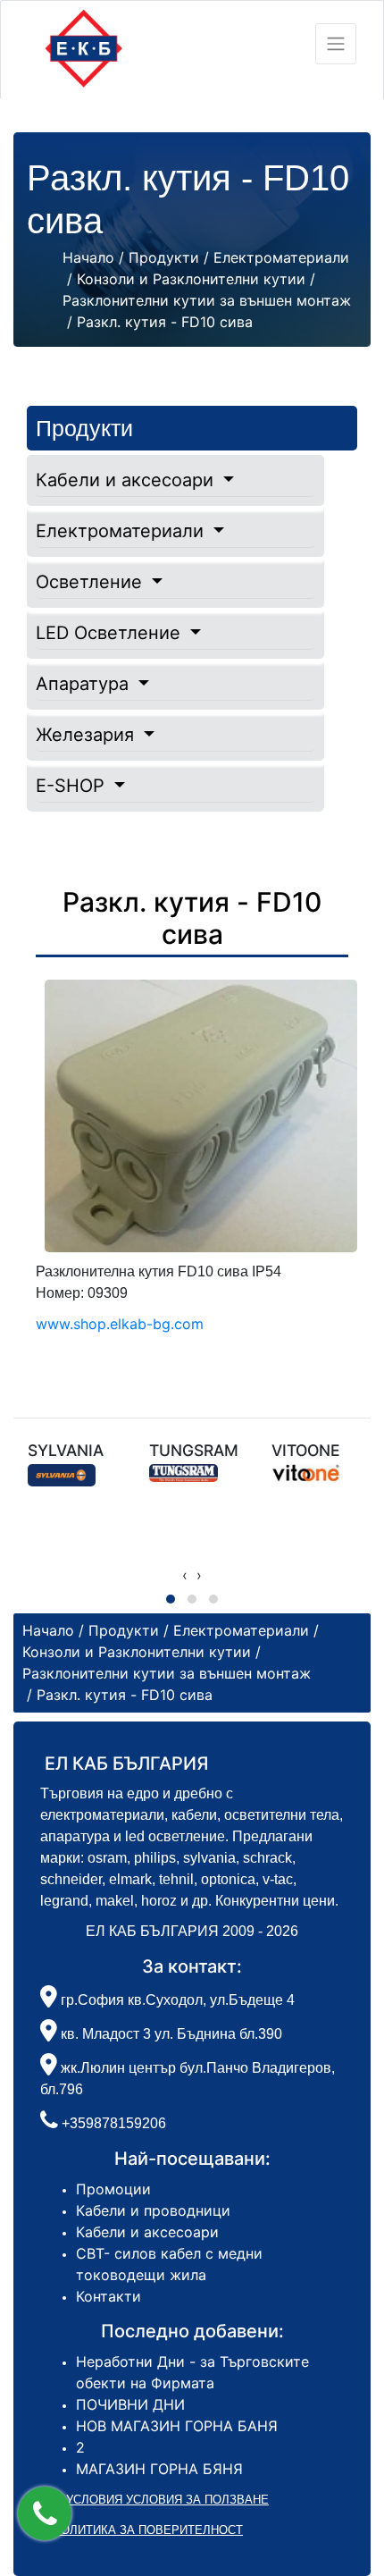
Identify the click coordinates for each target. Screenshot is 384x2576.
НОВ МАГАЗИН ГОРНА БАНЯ (177, 2426)
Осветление (92, 582)
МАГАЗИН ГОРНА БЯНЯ (159, 2469)
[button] (45, 2513)
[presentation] (185, 1575)
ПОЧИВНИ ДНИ (130, 2404)
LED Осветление (111, 633)
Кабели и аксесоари (127, 480)
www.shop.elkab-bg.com (120, 1324)
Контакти (109, 2296)
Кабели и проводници (153, 2210)
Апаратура (85, 684)
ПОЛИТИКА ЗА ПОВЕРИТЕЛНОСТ (148, 2530)
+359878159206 (114, 2123)
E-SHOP (73, 786)
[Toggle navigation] (336, 44)
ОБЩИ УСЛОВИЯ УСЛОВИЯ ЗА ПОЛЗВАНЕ (148, 2500)
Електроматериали (122, 531)
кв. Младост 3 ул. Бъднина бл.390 (170, 2034)
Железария (88, 735)
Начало (88, 257)
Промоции (113, 2189)
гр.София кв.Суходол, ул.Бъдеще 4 (176, 2000)
